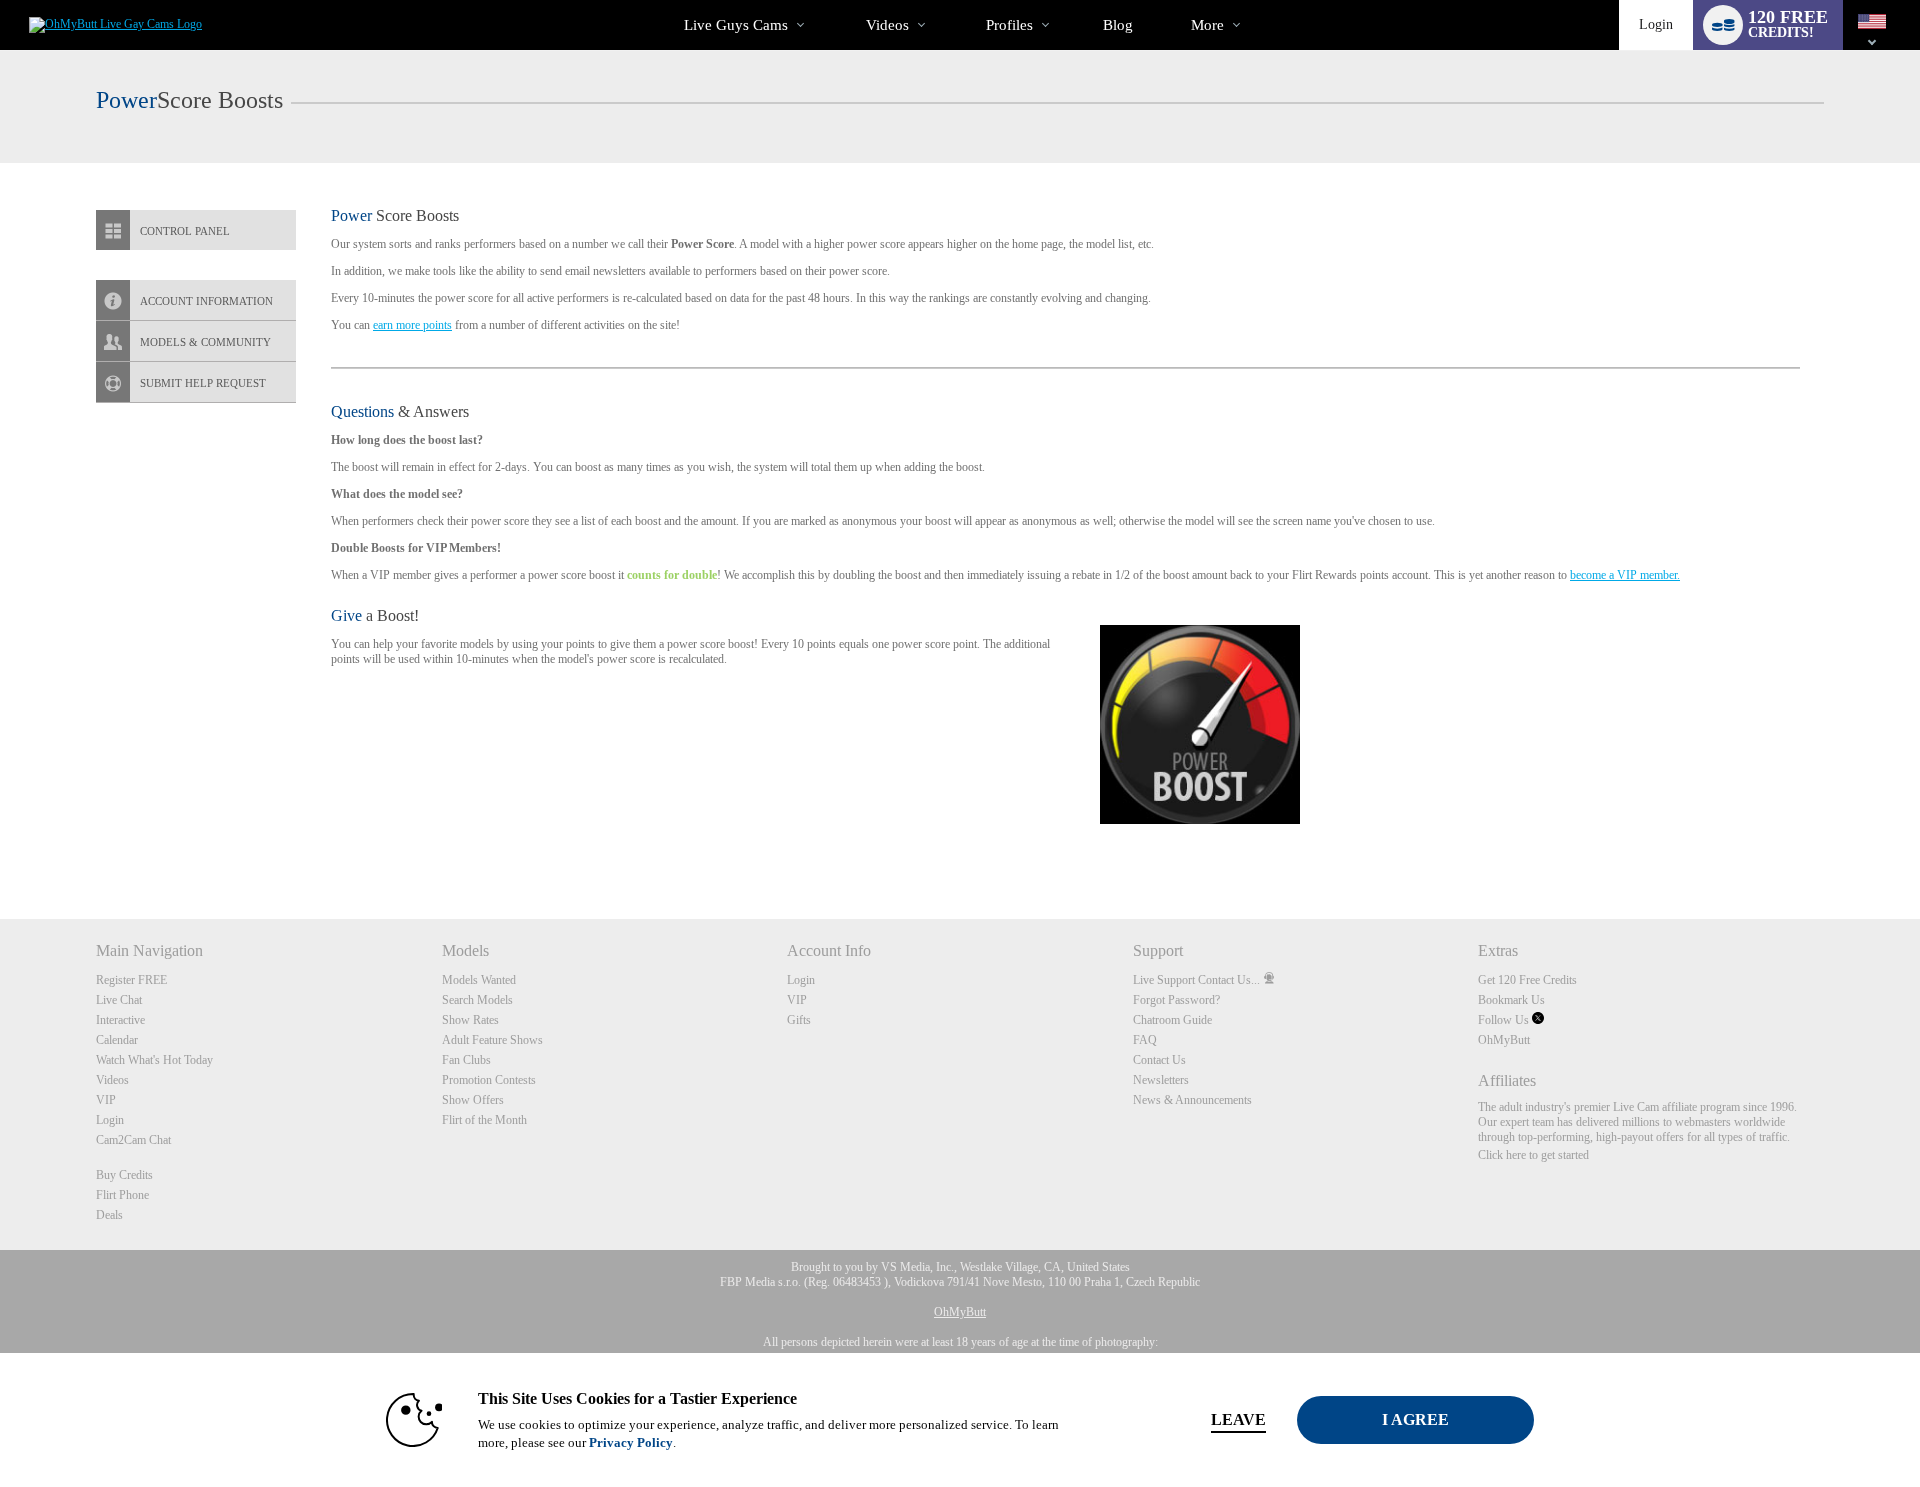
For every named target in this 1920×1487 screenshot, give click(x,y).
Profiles (1009, 25)
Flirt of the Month (484, 1120)
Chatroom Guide (1172, 1020)
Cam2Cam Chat (133, 1140)
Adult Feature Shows (492, 1040)
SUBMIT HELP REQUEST (203, 383)
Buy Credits (124, 1175)
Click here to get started (1533, 1155)
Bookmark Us (1511, 1000)
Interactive (120, 1020)
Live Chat (119, 1000)
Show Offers (473, 1100)
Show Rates (470, 1020)
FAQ (1145, 1040)
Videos (887, 25)
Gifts (799, 1020)
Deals (109, 1215)
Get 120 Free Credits (1527, 980)
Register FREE (131, 980)
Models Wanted (479, 980)
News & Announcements (1192, 1100)
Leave (1238, 1419)
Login (1656, 24)
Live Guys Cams (736, 25)
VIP (106, 1100)
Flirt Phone (122, 1195)
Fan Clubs (466, 1060)
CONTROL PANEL (185, 231)
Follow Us (1505, 1020)
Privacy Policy (631, 1442)
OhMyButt (1504, 1040)
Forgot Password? (1176, 1000)
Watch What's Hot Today (154, 1060)
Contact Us (1159, 1060)
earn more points (412, 325)
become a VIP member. (1625, 575)
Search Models (477, 1000)
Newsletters (1161, 1080)
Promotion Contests (489, 1080)
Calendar (117, 1040)
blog (1118, 25)
